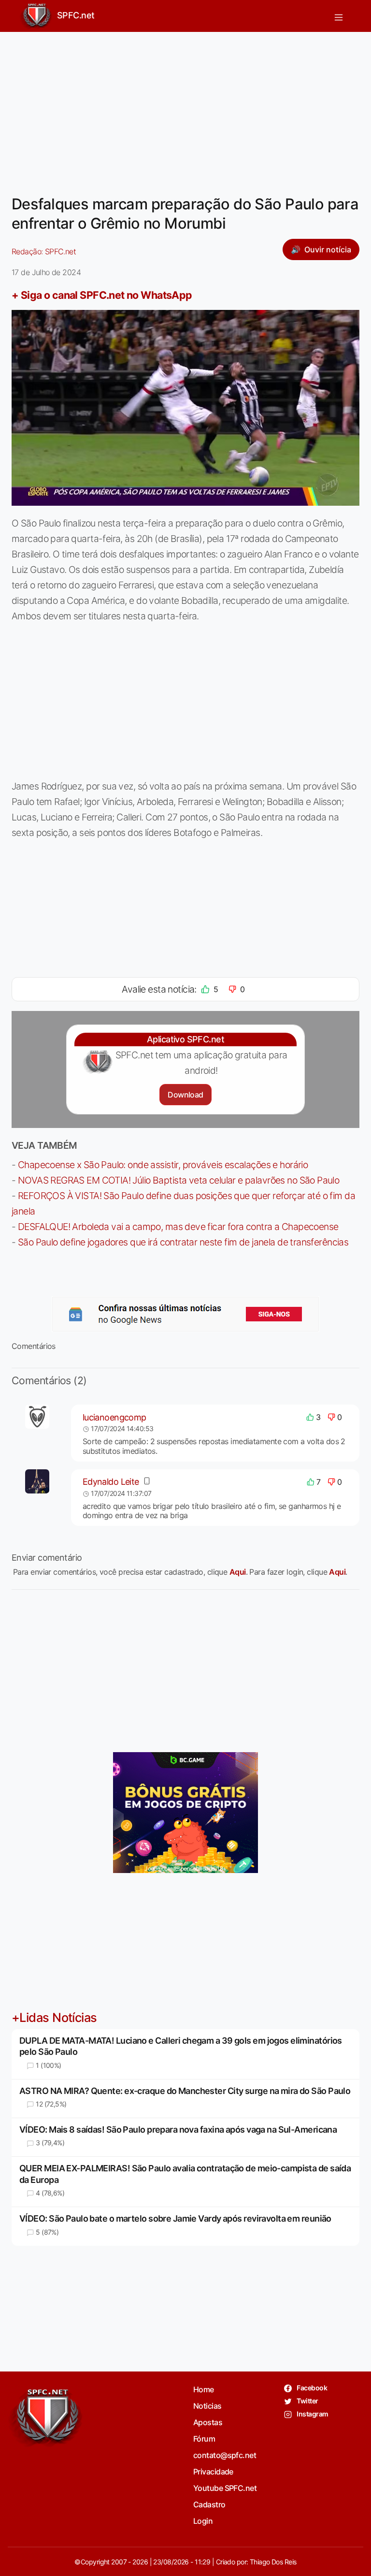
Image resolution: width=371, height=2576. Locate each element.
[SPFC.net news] (185, 1314)
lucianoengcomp (114, 1417)
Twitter (307, 2401)
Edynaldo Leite (111, 1482)
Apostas (208, 2422)
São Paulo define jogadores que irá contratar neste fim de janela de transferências (183, 1242)
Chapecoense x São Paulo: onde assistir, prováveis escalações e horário (163, 1165)
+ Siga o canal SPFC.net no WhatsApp (102, 295)
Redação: (44, 251)
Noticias (207, 2406)
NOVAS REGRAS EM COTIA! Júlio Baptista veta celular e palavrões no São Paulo (178, 1180)
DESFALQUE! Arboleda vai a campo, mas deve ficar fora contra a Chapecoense (178, 1227)
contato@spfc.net (225, 2455)
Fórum (204, 2439)
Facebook (311, 2388)
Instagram (312, 2414)
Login (203, 2521)
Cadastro (209, 2504)
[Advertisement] (185, 107)
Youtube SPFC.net (225, 2488)
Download (185, 1095)
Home (204, 2389)
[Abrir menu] (339, 16)
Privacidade (213, 2472)
